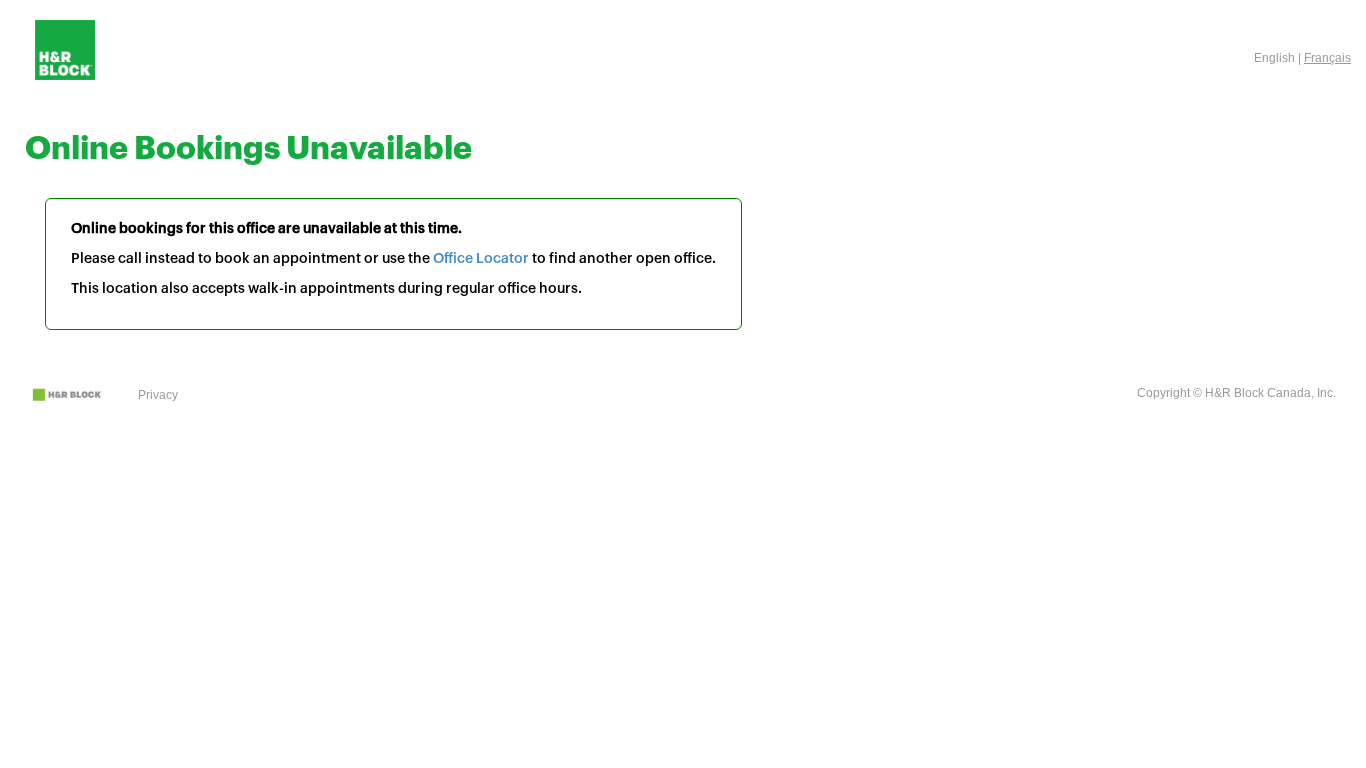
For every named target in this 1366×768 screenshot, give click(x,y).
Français (1327, 58)
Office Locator (481, 259)
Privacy (158, 395)
